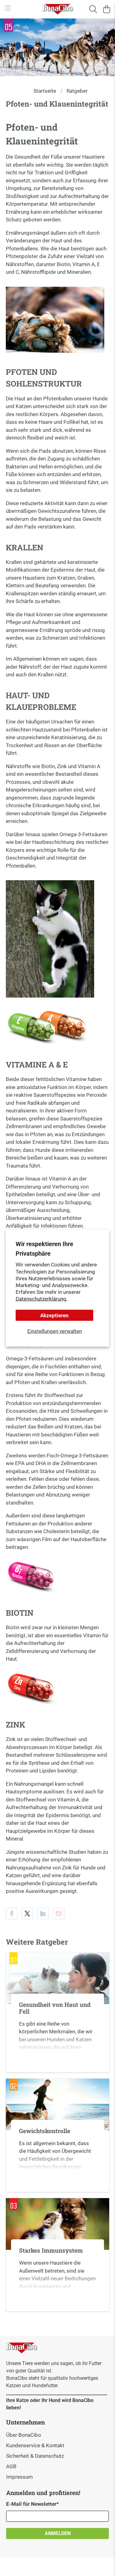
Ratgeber (77, 91)
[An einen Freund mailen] (59, 1914)
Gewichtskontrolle (45, 2131)
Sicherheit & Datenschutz (35, 2456)
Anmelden (58, 2533)
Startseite (45, 91)
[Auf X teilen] (27, 1914)
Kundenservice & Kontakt (35, 2445)
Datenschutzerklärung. (42, 1298)
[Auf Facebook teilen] (12, 1914)
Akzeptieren (54, 1315)
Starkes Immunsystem (51, 2250)
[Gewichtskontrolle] (57, 2104)
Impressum (19, 2477)
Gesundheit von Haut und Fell (55, 2008)
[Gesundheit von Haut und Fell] (57, 1978)
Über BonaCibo (24, 2435)
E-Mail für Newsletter (33, 2504)
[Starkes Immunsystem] (57, 2224)
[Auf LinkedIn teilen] (43, 1914)
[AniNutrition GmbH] (58, 9)
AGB (11, 2466)
